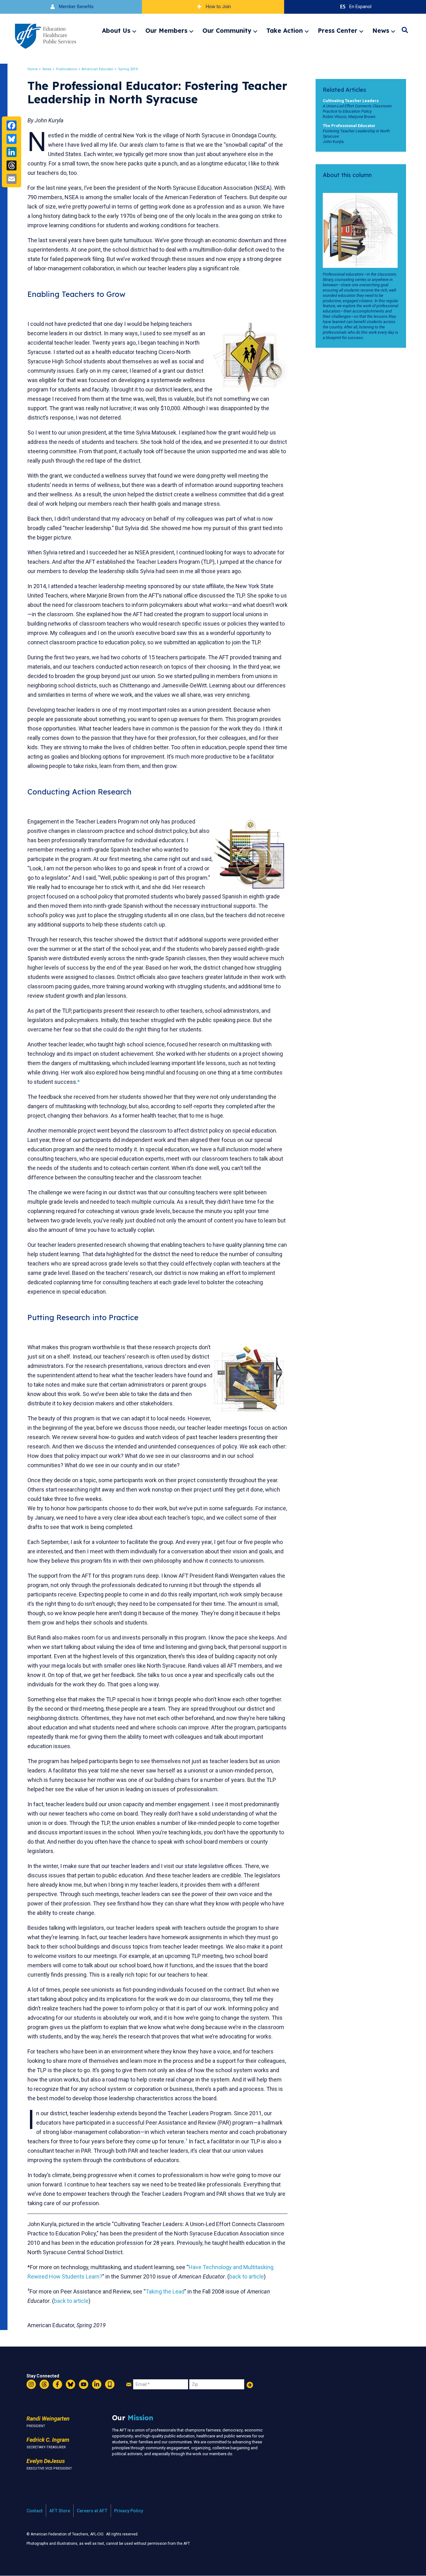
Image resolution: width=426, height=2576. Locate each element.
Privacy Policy (129, 2511)
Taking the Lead (165, 2291)
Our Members (166, 31)
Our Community (227, 31)
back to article (247, 2276)
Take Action (285, 31)
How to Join (218, 7)
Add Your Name (250, 2385)
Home (33, 69)
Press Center (338, 31)
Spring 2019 (128, 69)
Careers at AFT (92, 2511)
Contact (35, 2511)
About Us (116, 31)
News (381, 31)
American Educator (98, 69)
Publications (67, 69)
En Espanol (360, 7)
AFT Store (60, 2511)
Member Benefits (76, 7)
